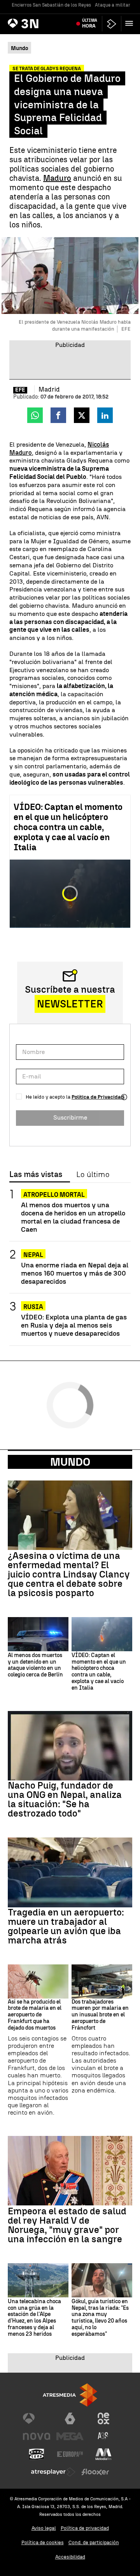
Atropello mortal (54, 1195)
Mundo (70, 1462)
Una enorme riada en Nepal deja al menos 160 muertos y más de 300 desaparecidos (75, 1273)
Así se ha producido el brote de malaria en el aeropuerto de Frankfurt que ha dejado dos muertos (35, 2015)
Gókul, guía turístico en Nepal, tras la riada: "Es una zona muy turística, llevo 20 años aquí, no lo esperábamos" (100, 2318)
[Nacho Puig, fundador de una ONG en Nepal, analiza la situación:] (70, 1746)
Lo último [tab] (93, 1175)
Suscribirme (70, 1117)
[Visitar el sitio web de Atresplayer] (53, 2472)
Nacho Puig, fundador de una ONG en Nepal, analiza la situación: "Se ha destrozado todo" (65, 1799)
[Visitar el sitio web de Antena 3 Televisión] (37, 2418)
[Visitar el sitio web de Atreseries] (103, 2436)
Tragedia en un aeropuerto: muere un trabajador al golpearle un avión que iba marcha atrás (66, 1926)
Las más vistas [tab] (36, 1175)
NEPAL (33, 1255)
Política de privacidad (85, 2528)
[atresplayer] (112, 24)
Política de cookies (43, 2542)
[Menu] (131, 23)
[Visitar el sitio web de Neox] (103, 2418)
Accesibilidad (70, 2557)
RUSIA (33, 1307)
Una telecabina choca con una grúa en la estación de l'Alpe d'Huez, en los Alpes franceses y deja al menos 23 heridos (34, 2318)
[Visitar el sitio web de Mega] (70, 2436)
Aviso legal (44, 2528)
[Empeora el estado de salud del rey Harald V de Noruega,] (70, 2171)
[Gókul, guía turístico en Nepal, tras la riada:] (102, 2280)
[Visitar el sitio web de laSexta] (70, 2418)
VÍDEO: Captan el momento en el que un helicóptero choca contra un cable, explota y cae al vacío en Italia (68, 827)
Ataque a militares (115, 5)
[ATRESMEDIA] (70, 2395)
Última (90, 23)
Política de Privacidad (98, 1097)
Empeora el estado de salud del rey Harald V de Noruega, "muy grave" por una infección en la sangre (67, 2225)
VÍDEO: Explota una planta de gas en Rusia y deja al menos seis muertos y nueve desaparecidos (74, 1325)
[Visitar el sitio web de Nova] (37, 2436)
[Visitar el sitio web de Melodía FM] (103, 2454)
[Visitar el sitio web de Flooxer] (95, 2472)
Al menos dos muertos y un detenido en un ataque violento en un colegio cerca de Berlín (35, 1665)
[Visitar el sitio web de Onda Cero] (37, 2454)
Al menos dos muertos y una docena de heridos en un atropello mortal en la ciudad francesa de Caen (73, 1217)
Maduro (57, 178)
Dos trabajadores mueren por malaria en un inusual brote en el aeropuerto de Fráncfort (100, 2015)
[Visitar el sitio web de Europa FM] (70, 2454)
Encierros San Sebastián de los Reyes (51, 5)
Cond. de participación (94, 2542)
